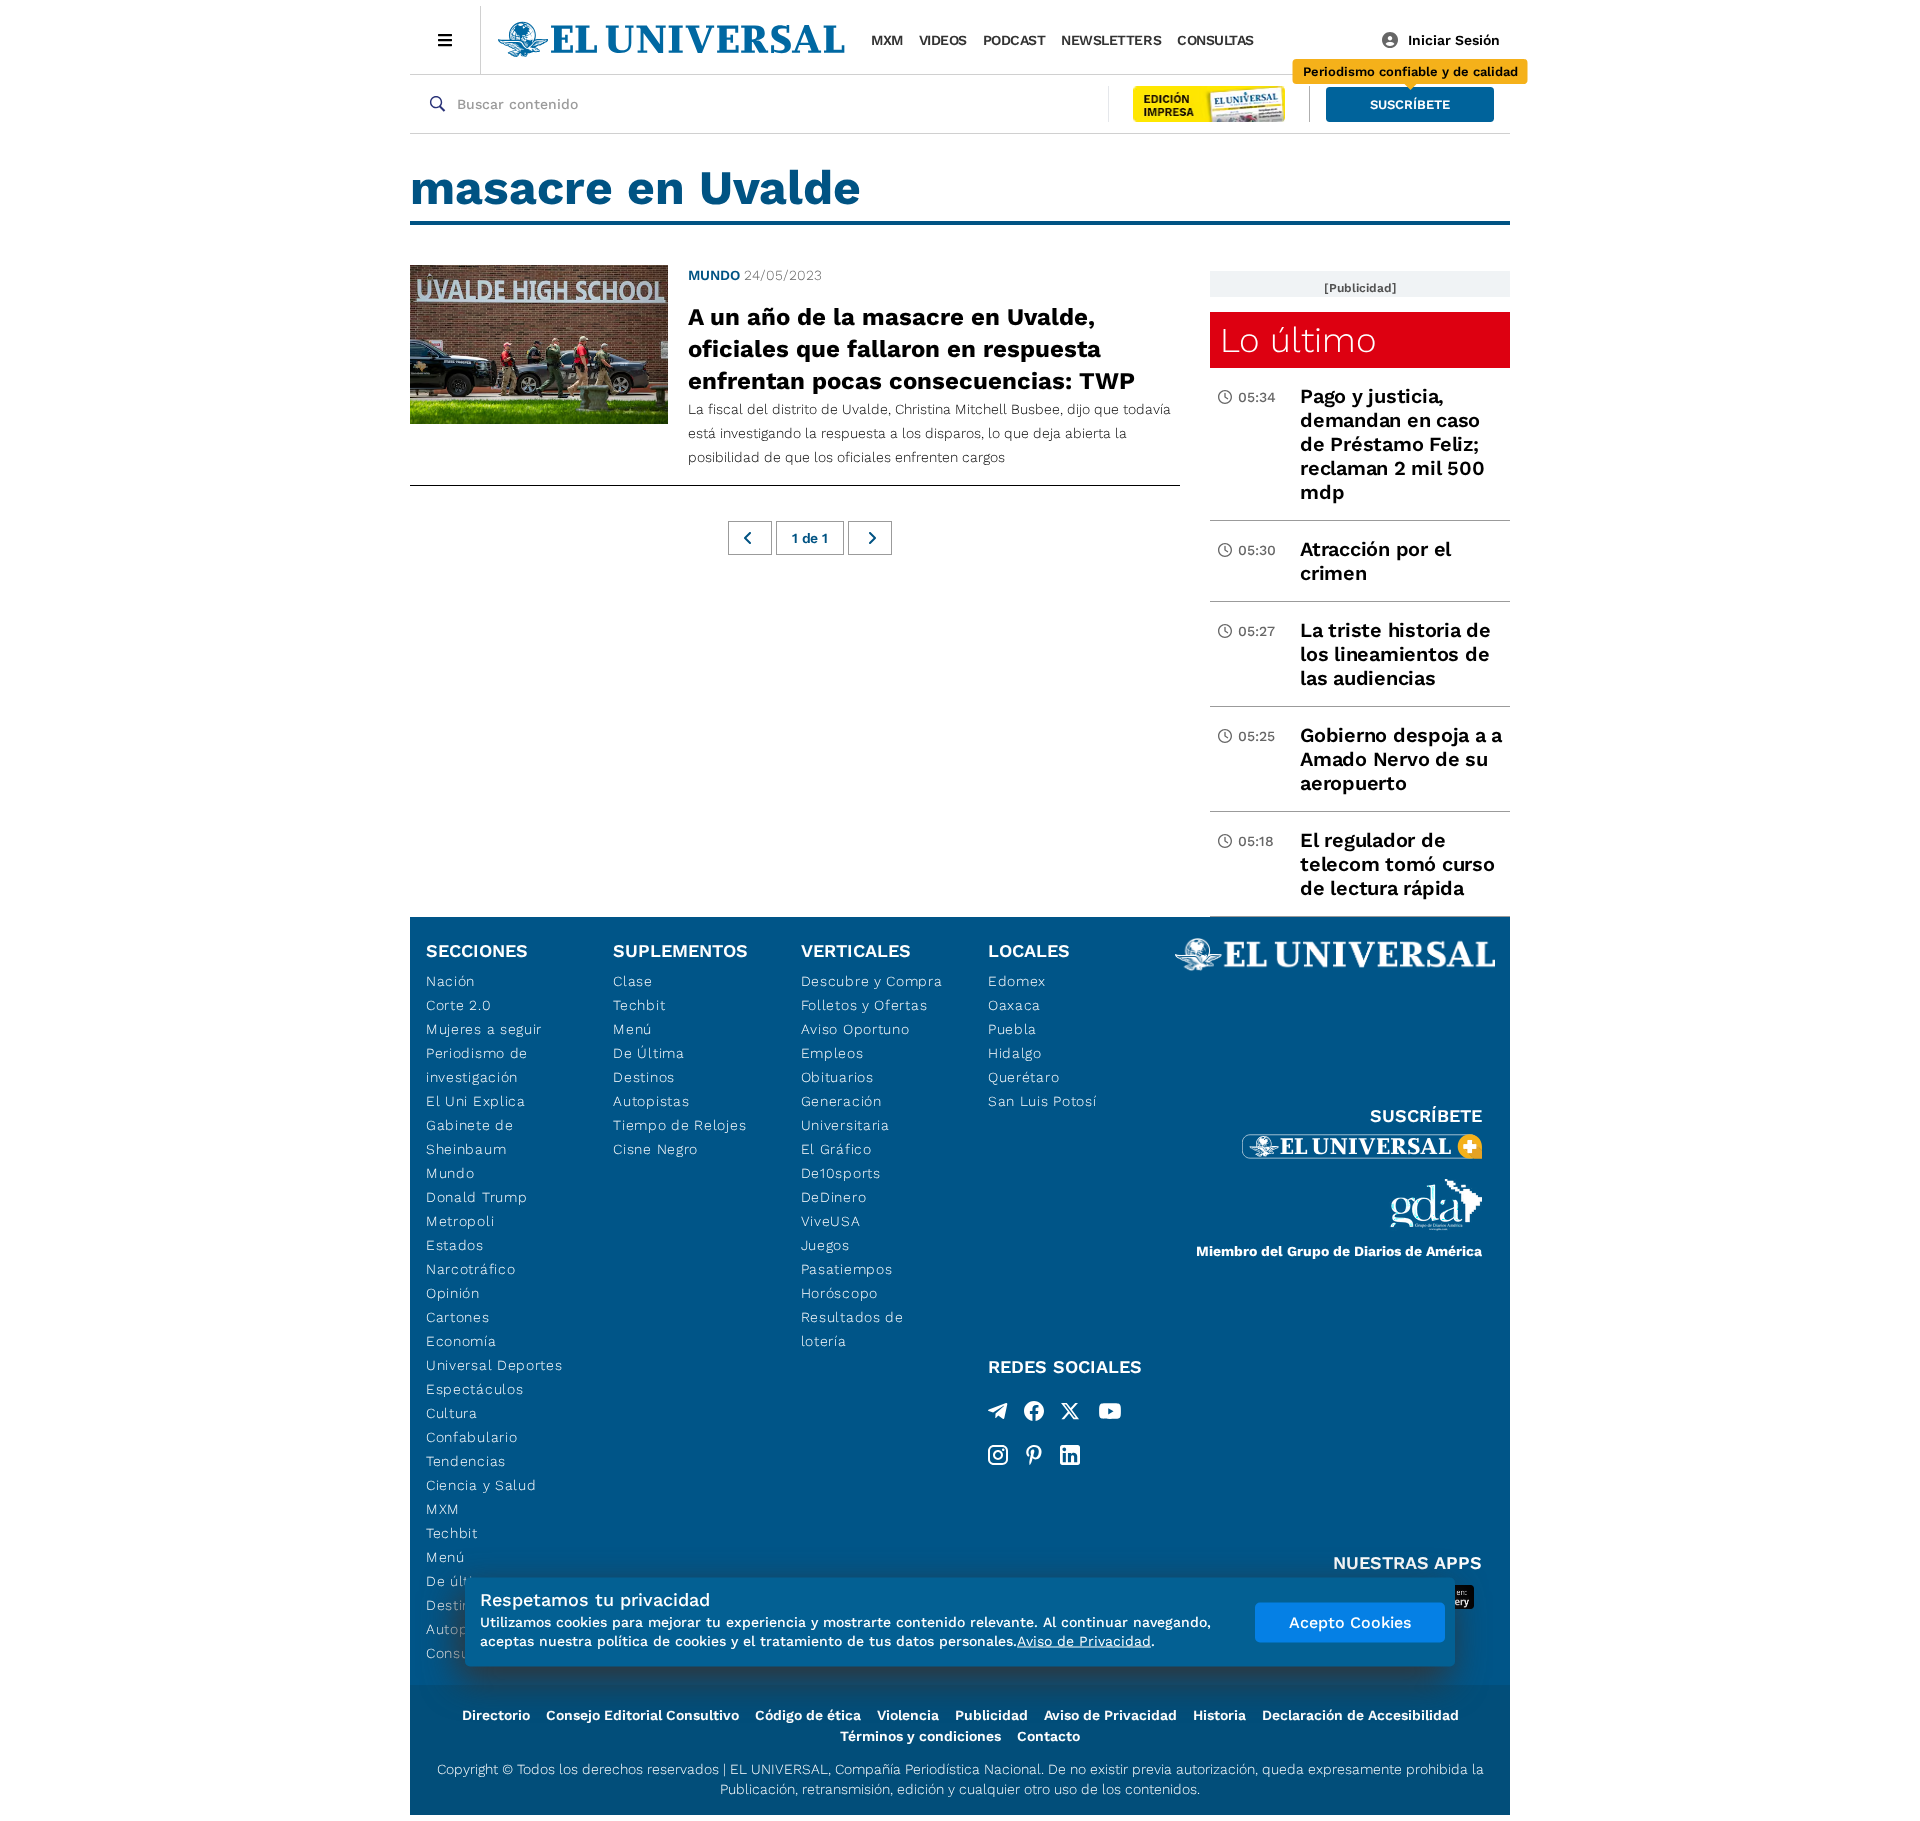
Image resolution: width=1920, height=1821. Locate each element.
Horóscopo (839, 1293)
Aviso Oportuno (855, 1029)
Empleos (832, 1053)
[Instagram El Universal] (998, 1455)
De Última (648, 1053)
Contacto (1048, 1736)
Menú (445, 1557)
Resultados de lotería (852, 1329)
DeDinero (834, 1197)
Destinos (644, 1077)
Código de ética (808, 1715)
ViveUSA (831, 1221)
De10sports (841, 1173)
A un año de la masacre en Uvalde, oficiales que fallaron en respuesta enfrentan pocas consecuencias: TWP (911, 349)
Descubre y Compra (872, 981)
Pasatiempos (847, 1269)
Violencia (908, 1715)
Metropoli (460, 1221)
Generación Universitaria (845, 1113)
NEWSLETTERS (1111, 40)
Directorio (496, 1715)
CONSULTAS (1215, 40)
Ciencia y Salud (481, 1485)
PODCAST (1014, 40)
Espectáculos (474, 1389)
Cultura (452, 1413)
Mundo (714, 275)
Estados (455, 1245)
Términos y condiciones (920, 1736)
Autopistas (651, 1101)
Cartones (458, 1317)
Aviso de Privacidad (1110, 1715)
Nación (450, 981)
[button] (1410, 104)
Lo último (1298, 340)
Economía (461, 1341)
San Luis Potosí (1042, 1101)
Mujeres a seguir (484, 1029)
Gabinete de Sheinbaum (470, 1137)
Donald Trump (476, 1197)
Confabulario (471, 1437)
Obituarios (837, 1077)
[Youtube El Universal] (1110, 1415)
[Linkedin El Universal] (1070, 1455)
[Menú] (445, 40)
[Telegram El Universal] (998, 1415)
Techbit (452, 1533)
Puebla (1012, 1029)
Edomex (1017, 981)
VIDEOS (943, 40)
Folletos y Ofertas (864, 1005)
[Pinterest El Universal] (1034, 1455)
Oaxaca (1014, 1005)
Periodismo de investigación (477, 1065)
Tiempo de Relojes (679, 1125)
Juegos (825, 1245)
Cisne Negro (655, 1149)
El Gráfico (836, 1149)
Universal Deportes (494, 1365)
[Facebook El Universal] (1034, 1415)
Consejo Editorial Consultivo (642, 1715)
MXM (887, 40)
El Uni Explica (476, 1101)
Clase (633, 981)
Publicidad (991, 1715)
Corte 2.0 (458, 1005)
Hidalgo (1015, 1053)
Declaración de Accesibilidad (1360, 1715)
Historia (1219, 1715)
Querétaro (1023, 1077)
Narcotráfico (470, 1269)
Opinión (453, 1293)
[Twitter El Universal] (1070, 1415)
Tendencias (466, 1461)
